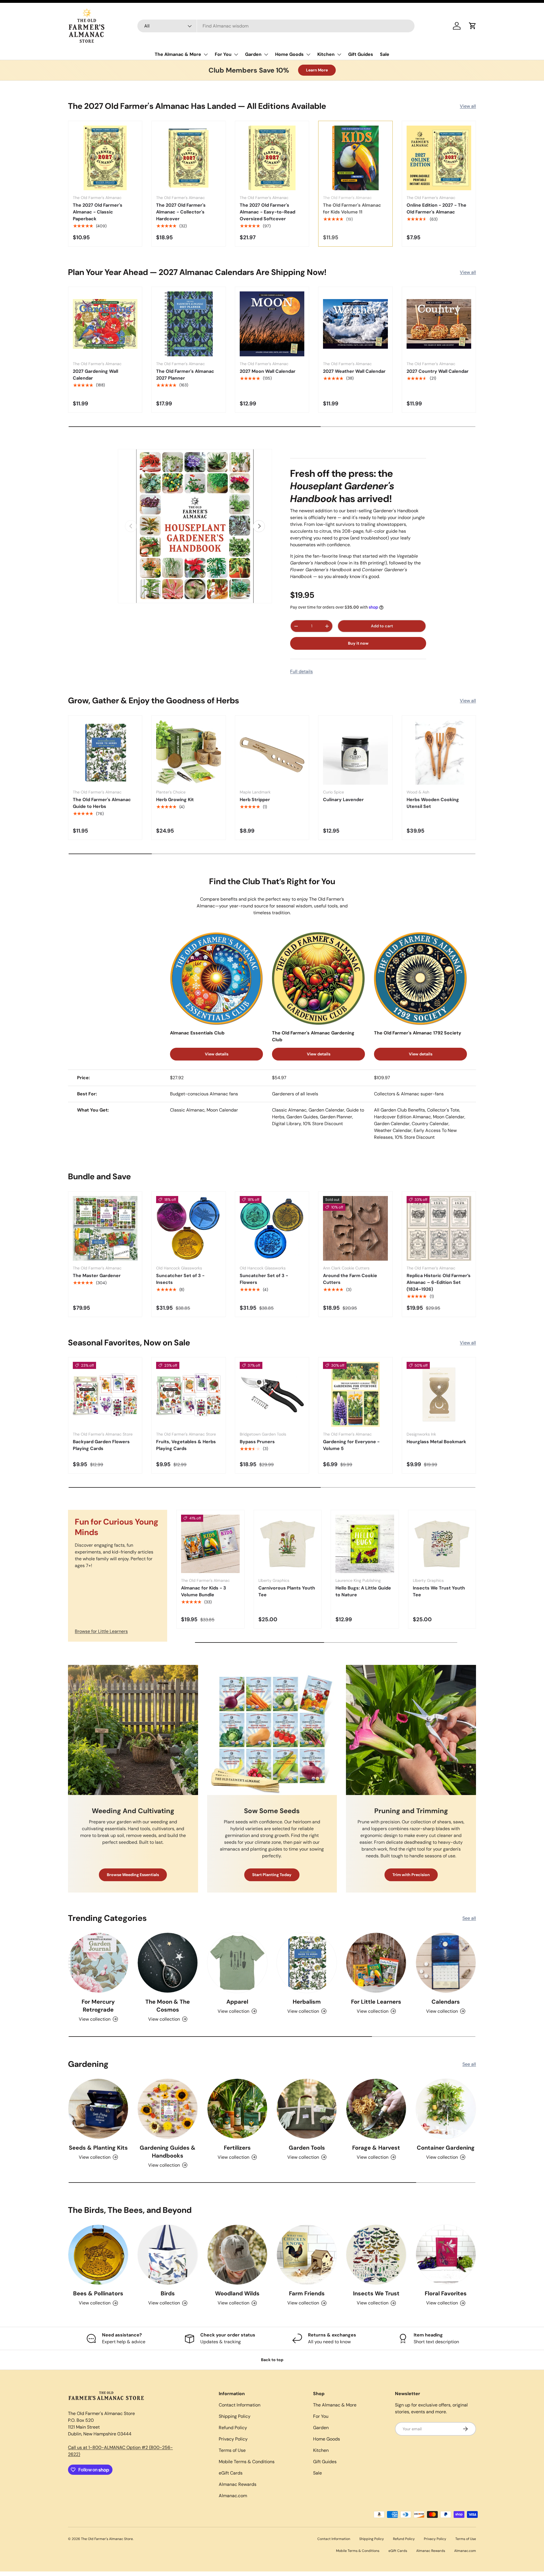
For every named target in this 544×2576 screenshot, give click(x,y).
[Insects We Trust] (376, 2255)
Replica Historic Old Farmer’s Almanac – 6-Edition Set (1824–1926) (439, 1282)
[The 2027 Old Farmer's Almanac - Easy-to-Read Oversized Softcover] (272, 158)
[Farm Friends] (307, 2255)
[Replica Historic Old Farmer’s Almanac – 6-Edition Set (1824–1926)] (439, 1228)
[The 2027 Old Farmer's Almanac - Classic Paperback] (105, 158)
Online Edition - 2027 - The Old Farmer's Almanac (436, 209)
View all (468, 106)
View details (217, 1054)
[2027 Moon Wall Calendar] (272, 324)
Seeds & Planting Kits (98, 2148)
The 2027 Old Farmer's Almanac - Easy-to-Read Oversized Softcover (267, 212)
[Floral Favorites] (446, 2255)
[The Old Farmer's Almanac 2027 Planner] (188, 324)
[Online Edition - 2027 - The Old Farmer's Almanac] (439, 158)
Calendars (446, 2002)
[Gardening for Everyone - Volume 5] (355, 1394)
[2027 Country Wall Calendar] (439, 324)
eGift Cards (231, 2473)
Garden (253, 54)
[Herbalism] (307, 1963)
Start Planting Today (272, 1875)
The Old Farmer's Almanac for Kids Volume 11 (352, 209)
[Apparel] (237, 1963)
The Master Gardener (97, 1276)
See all (469, 1918)
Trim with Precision (411, 1875)
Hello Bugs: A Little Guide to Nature (363, 1591)
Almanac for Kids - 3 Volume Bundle (204, 1591)
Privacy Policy (233, 2439)
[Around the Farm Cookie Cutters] (355, 1228)
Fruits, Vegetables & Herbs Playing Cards (186, 1445)
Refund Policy (233, 2428)
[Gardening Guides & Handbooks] (168, 2109)
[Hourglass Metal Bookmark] (439, 1394)
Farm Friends (307, 2293)
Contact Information (240, 2405)
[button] (473, 26)
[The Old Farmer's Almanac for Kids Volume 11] (355, 158)
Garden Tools (307, 2148)
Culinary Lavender (343, 800)
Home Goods (289, 54)
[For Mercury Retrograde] (98, 1963)
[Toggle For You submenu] (236, 54)
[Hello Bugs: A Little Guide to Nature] (365, 1544)
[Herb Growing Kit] (188, 752)
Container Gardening (446, 2148)
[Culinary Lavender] (355, 752)
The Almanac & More (178, 54)
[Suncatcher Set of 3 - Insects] (188, 1228)
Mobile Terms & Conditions (247, 2462)
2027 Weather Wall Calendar (354, 371)
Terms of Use (232, 2450)
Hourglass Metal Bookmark (436, 1442)
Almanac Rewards (238, 2484)
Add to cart (382, 626)
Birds (168, 2293)
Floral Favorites (446, 2293)
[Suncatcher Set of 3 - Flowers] (272, 1228)
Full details (301, 671)
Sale (385, 54)
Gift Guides (361, 54)
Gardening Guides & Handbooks (168, 2152)
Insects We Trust (376, 2293)
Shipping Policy (235, 2416)
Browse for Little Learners (101, 1631)
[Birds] (168, 2255)
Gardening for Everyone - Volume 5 (351, 1445)
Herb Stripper (255, 800)
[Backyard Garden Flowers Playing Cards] (105, 1394)
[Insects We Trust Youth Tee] (442, 1544)
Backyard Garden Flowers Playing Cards (101, 1445)
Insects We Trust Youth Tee (439, 1591)
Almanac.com (233, 2496)
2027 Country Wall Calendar (438, 371)
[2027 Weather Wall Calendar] (355, 324)
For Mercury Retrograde (98, 2006)
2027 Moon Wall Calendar (268, 371)
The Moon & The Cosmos (168, 2006)
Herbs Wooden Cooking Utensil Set (433, 803)
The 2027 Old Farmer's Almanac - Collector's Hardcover (181, 212)
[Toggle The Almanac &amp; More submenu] (206, 54)
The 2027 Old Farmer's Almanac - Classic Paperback (98, 212)
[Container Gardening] (446, 2109)
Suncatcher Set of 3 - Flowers (264, 1279)
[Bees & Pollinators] (98, 2255)
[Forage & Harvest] (376, 2109)
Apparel (237, 2002)
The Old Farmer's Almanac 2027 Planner (185, 375)
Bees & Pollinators (98, 2293)
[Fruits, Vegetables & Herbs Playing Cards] (188, 1394)
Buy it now (358, 643)
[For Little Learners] (376, 1963)
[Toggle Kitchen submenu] (339, 54)
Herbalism (307, 2002)
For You (223, 54)
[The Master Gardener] (105, 1228)
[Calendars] (446, 1963)
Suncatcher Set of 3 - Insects (180, 1279)
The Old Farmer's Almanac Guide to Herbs (102, 803)
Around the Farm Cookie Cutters (350, 1279)
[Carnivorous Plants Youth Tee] (288, 1544)
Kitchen (326, 54)
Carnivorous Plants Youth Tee (287, 1591)
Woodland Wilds (237, 2293)
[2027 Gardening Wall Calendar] (105, 324)
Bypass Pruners (257, 1442)
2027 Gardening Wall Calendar (95, 375)
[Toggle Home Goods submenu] (308, 54)
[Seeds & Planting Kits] (98, 2109)
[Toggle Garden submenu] (266, 54)
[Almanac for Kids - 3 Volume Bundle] (210, 1544)
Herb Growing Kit (175, 800)
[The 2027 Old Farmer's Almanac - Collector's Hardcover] (188, 158)
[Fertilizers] (237, 2109)
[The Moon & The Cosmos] (168, 1963)
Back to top (272, 2360)
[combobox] (276, 26)
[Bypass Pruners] (272, 1394)
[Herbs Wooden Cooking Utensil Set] (439, 752)
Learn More (317, 70)
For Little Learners (376, 2002)
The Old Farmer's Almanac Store (107, 2539)
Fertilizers (237, 2148)
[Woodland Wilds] (237, 2255)
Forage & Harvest (376, 2148)
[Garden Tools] (307, 2109)
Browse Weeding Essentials (133, 1875)
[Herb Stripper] (272, 752)
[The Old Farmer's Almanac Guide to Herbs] (105, 752)
